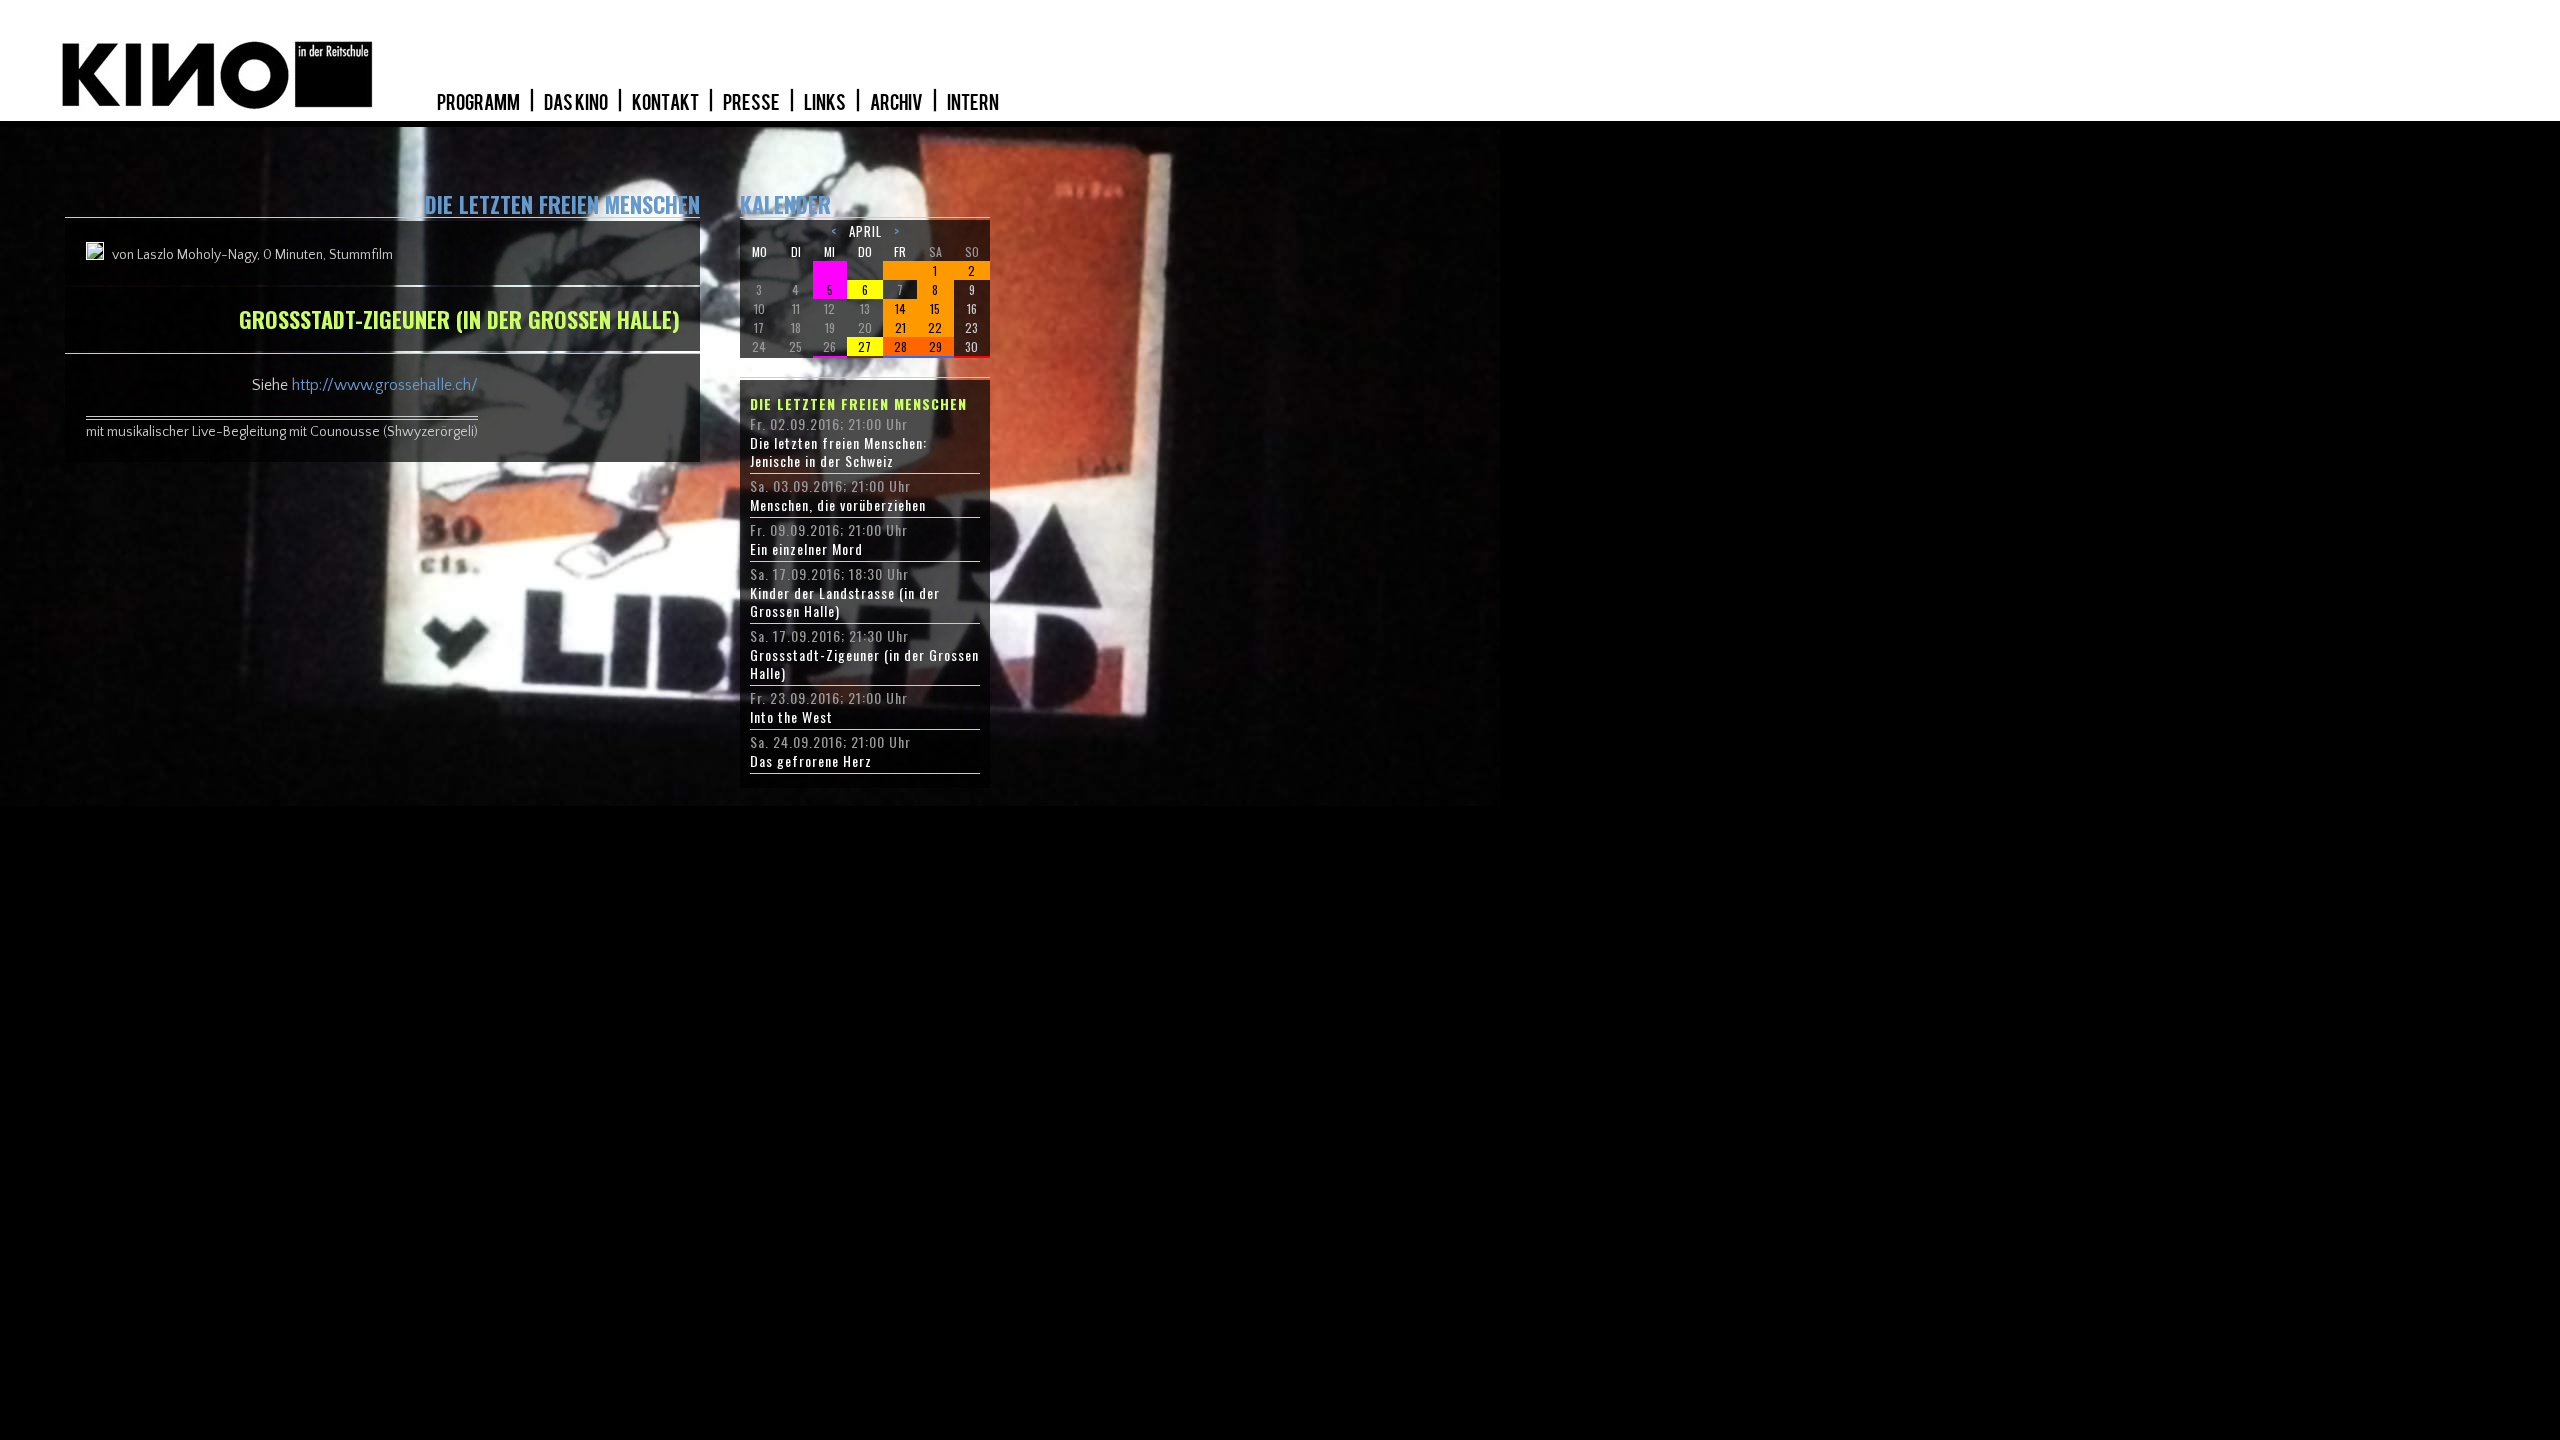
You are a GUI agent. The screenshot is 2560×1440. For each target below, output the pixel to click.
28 (900, 346)
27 (864, 346)
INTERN (973, 103)
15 (935, 308)
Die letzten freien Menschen (858, 404)
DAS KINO (577, 103)
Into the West (791, 717)
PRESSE (752, 103)
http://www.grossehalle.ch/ (385, 385)
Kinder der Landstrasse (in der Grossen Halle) (845, 602)
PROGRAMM (479, 103)
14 (900, 308)
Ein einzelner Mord (806, 549)
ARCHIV (897, 103)
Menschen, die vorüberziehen (838, 505)
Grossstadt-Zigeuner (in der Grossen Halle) (864, 664)
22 (935, 327)
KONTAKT (666, 103)
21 (900, 327)
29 (935, 346)
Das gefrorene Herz (811, 761)
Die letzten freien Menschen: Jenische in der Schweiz (838, 452)
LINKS (826, 103)
